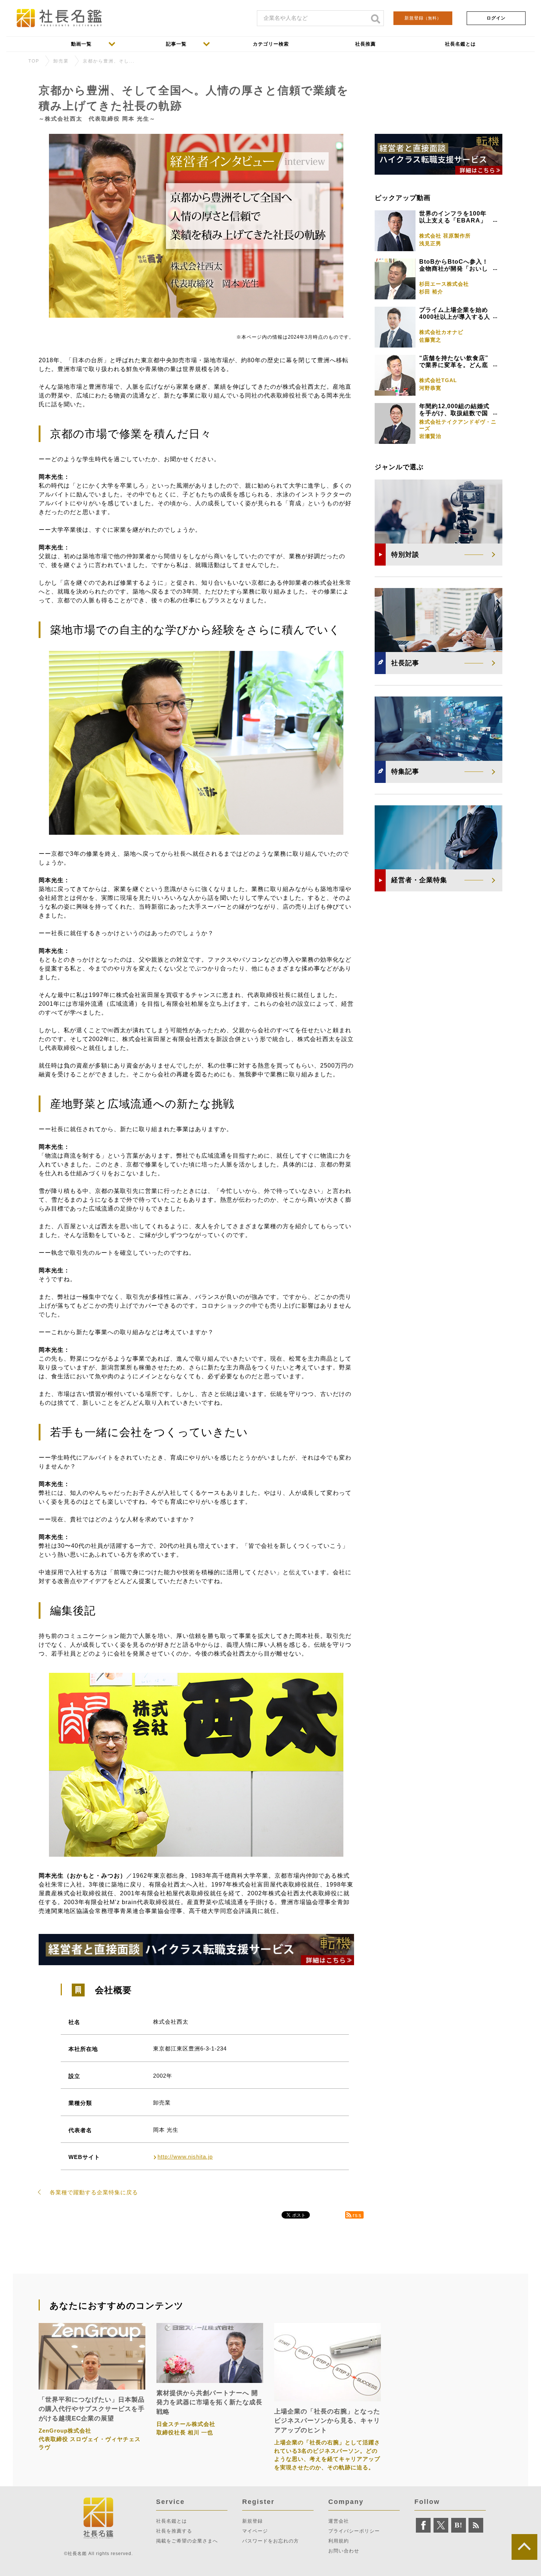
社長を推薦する (174, 2531)
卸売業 (61, 61)
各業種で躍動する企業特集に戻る (94, 2192)
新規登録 (423, 18)
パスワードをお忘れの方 (270, 2541)
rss (357, 2215)
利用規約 (339, 2541)
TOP (34, 61)
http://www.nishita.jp (185, 2157)
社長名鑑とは (172, 2521)
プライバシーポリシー (354, 2531)
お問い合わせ (344, 2551)
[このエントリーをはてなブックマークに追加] (459, 2525)
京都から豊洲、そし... (109, 61)
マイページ (255, 2531)
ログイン (496, 18)
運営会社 (339, 2521)
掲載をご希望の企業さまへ (187, 2541)
